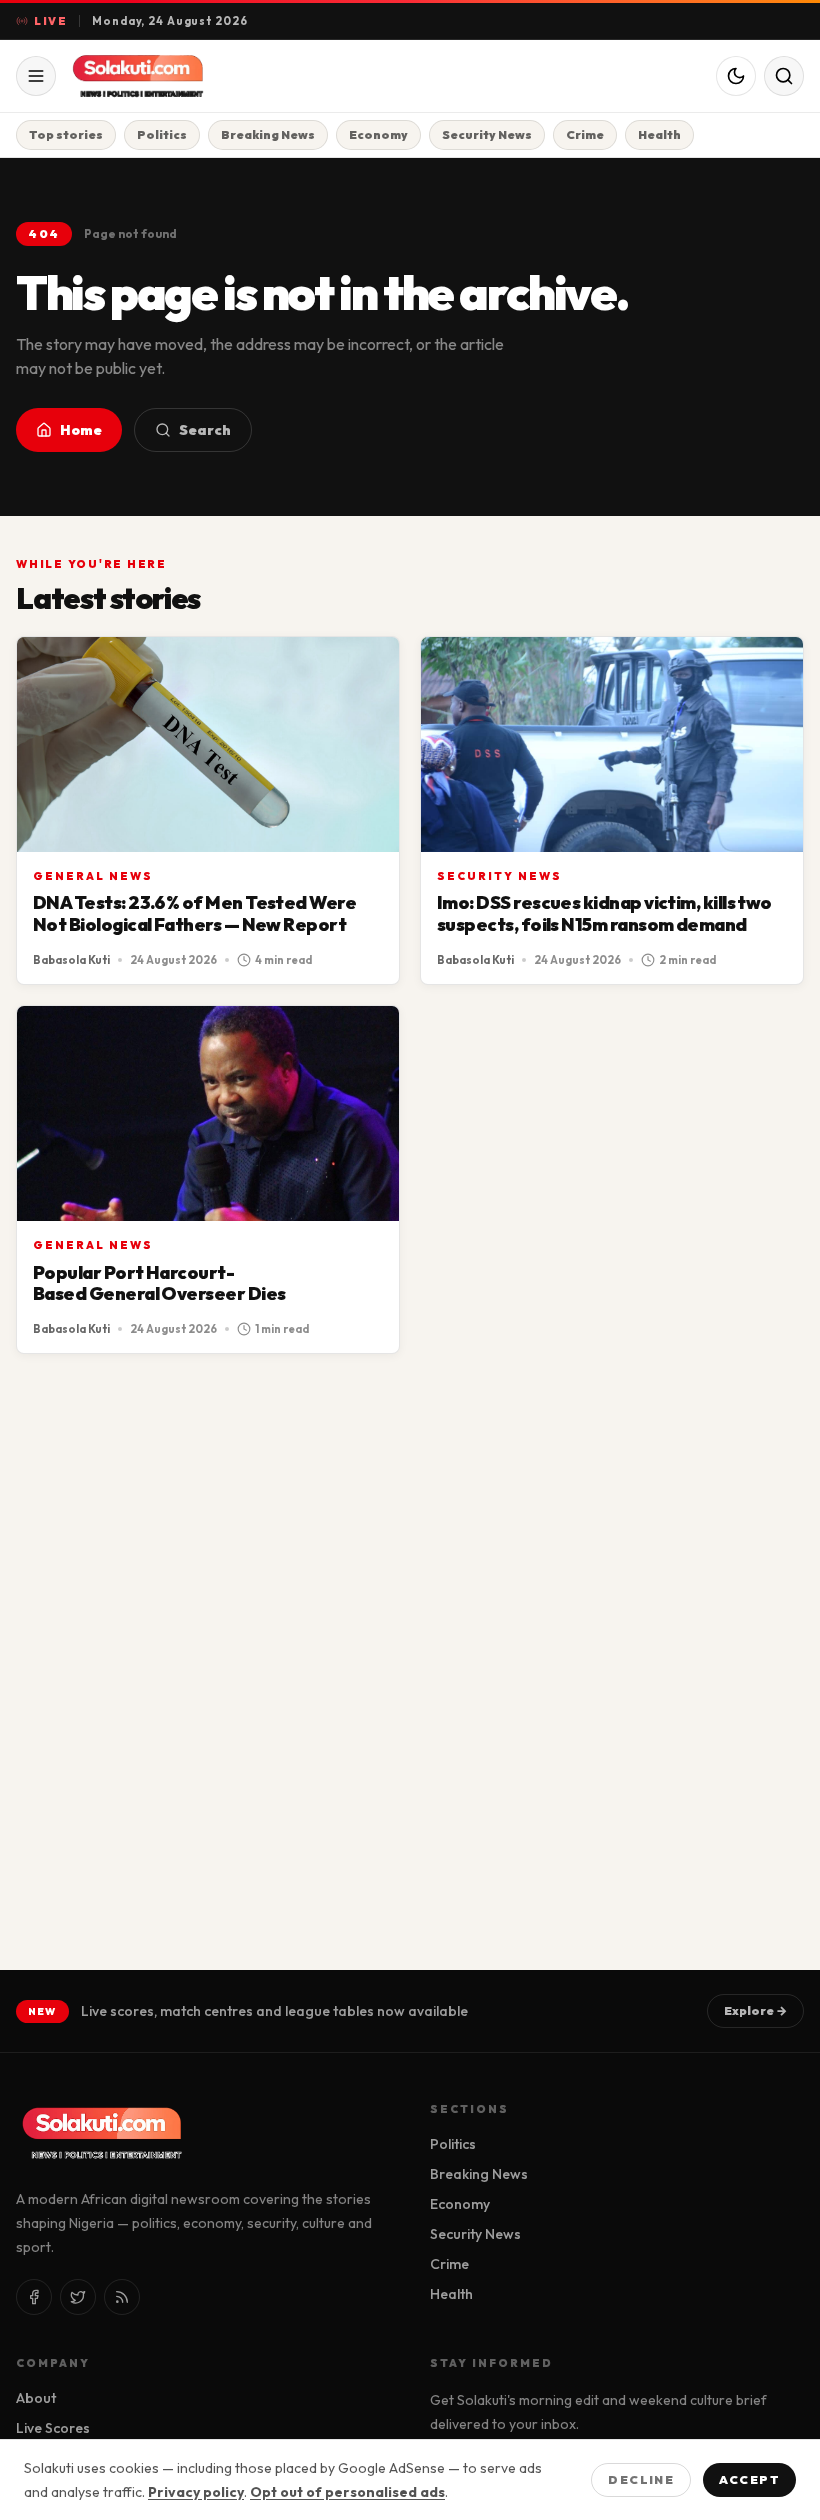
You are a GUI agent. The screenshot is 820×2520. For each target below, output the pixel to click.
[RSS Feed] (122, 2297)
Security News (487, 134)
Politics (162, 134)
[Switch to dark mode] (736, 76)
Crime (585, 134)
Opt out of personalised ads (347, 2492)
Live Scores (53, 2428)
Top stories (66, 134)
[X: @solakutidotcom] (78, 2297)
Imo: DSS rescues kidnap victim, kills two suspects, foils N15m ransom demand (604, 913)
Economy (378, 134)
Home (81, 430)
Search (205, 430)
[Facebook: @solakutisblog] (34, 2297)
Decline (641, 2479)
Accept (749, 2479)
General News (93, 876)
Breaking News (268, 134)
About (36, 2398)
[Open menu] (36, 76)
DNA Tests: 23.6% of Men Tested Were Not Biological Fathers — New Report (194, 913)
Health (659, 134)
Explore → (755, 2010)
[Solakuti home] (172, 76)
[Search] (784, 76)
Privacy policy (196, 2492)
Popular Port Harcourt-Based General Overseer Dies (159, 1283)
